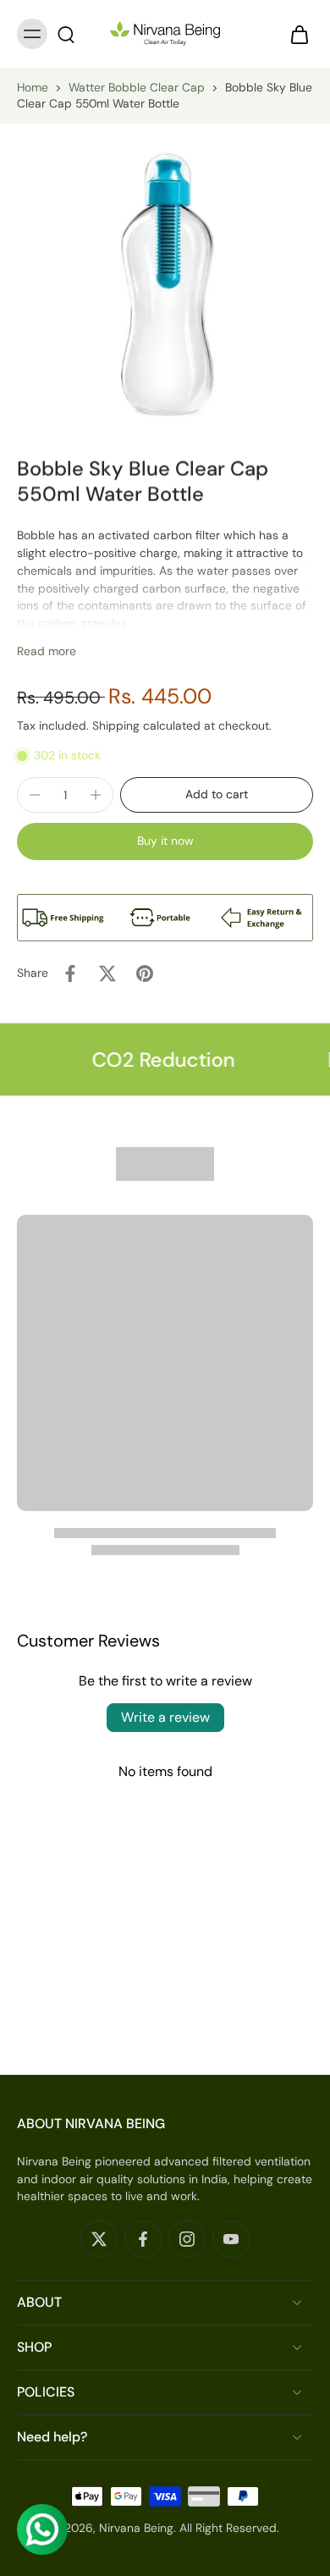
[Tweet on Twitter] (107, 974)
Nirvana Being (136, 2528)
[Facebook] (143, 2239)
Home (33, 87)
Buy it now (165, 841)
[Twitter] (99, 2239)
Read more (47, 651)
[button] (217, 795)
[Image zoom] (165, 280)
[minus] (35, 795)
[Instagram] (187, 2239)
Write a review (165, 1717)
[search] (66, 34)
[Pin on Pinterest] (145, 974)
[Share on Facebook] (70, 974)
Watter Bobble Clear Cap (137, 87)
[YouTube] (231, 2239)
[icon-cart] (294, 34)
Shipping (118, 725)
